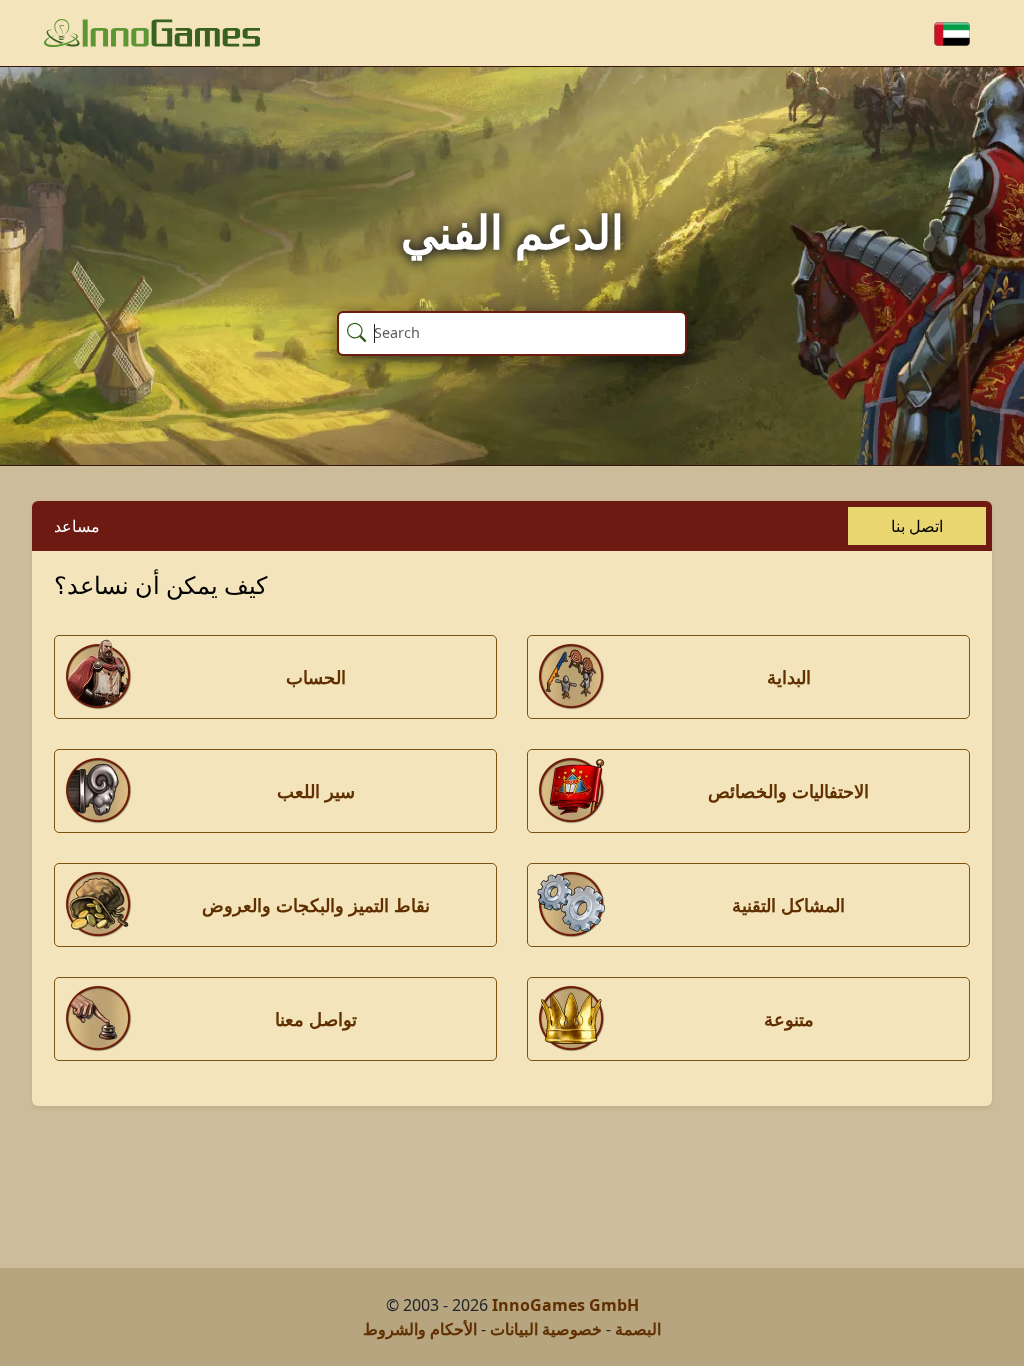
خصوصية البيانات (546, 1329)
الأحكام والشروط (420, 1329)
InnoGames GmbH (565, 1305)
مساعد (77, 526)
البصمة (638, 1329)
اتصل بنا (917, 526)
